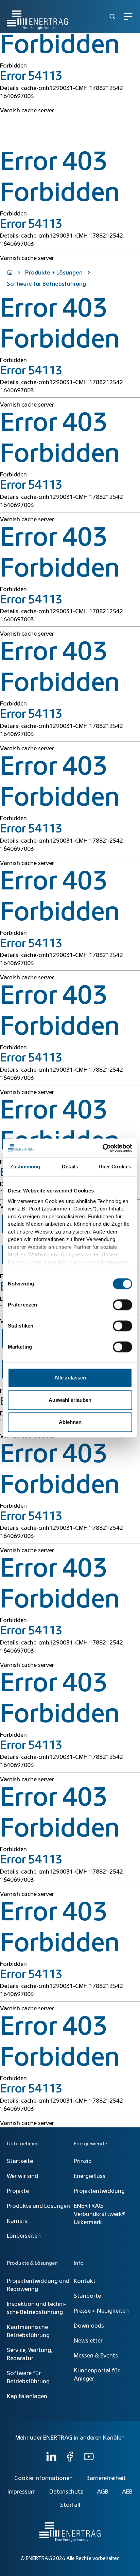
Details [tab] (70, 1167)
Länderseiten (24, 2236)
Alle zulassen (70, 1378)
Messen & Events (96, 2356)
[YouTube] (89, 2460)
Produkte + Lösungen (54, 273)
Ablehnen (70, 1422)
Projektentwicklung (99, 2191)
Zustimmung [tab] (25, 1167)
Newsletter (88, 2341)
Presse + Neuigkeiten (101, 2311)
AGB (103, 2492)
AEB (127, 2492)
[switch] (122, 1305)
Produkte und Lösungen (38, 2206)
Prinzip (83, 2161)
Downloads (89, 2326)
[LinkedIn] (51, 2460)
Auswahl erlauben (70, 1400)
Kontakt (85, 2281)
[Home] (37, 17)
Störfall (70, 2505)
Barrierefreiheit (106, 2478)
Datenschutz (66, 2492)
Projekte (18, 2191)
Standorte (87, 2296)
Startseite (20, 2161)
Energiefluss (90, 2176)
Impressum (22, 2492)
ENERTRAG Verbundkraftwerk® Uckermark (100, 2214)
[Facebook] (70, 2460)
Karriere (17, 2221)
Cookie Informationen (43, 2478)
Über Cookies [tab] (115, 1167)
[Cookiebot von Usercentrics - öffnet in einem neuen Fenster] (102, 1148)
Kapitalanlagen (27, 2396)
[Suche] (112, 17)
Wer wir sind (22, 2176)
